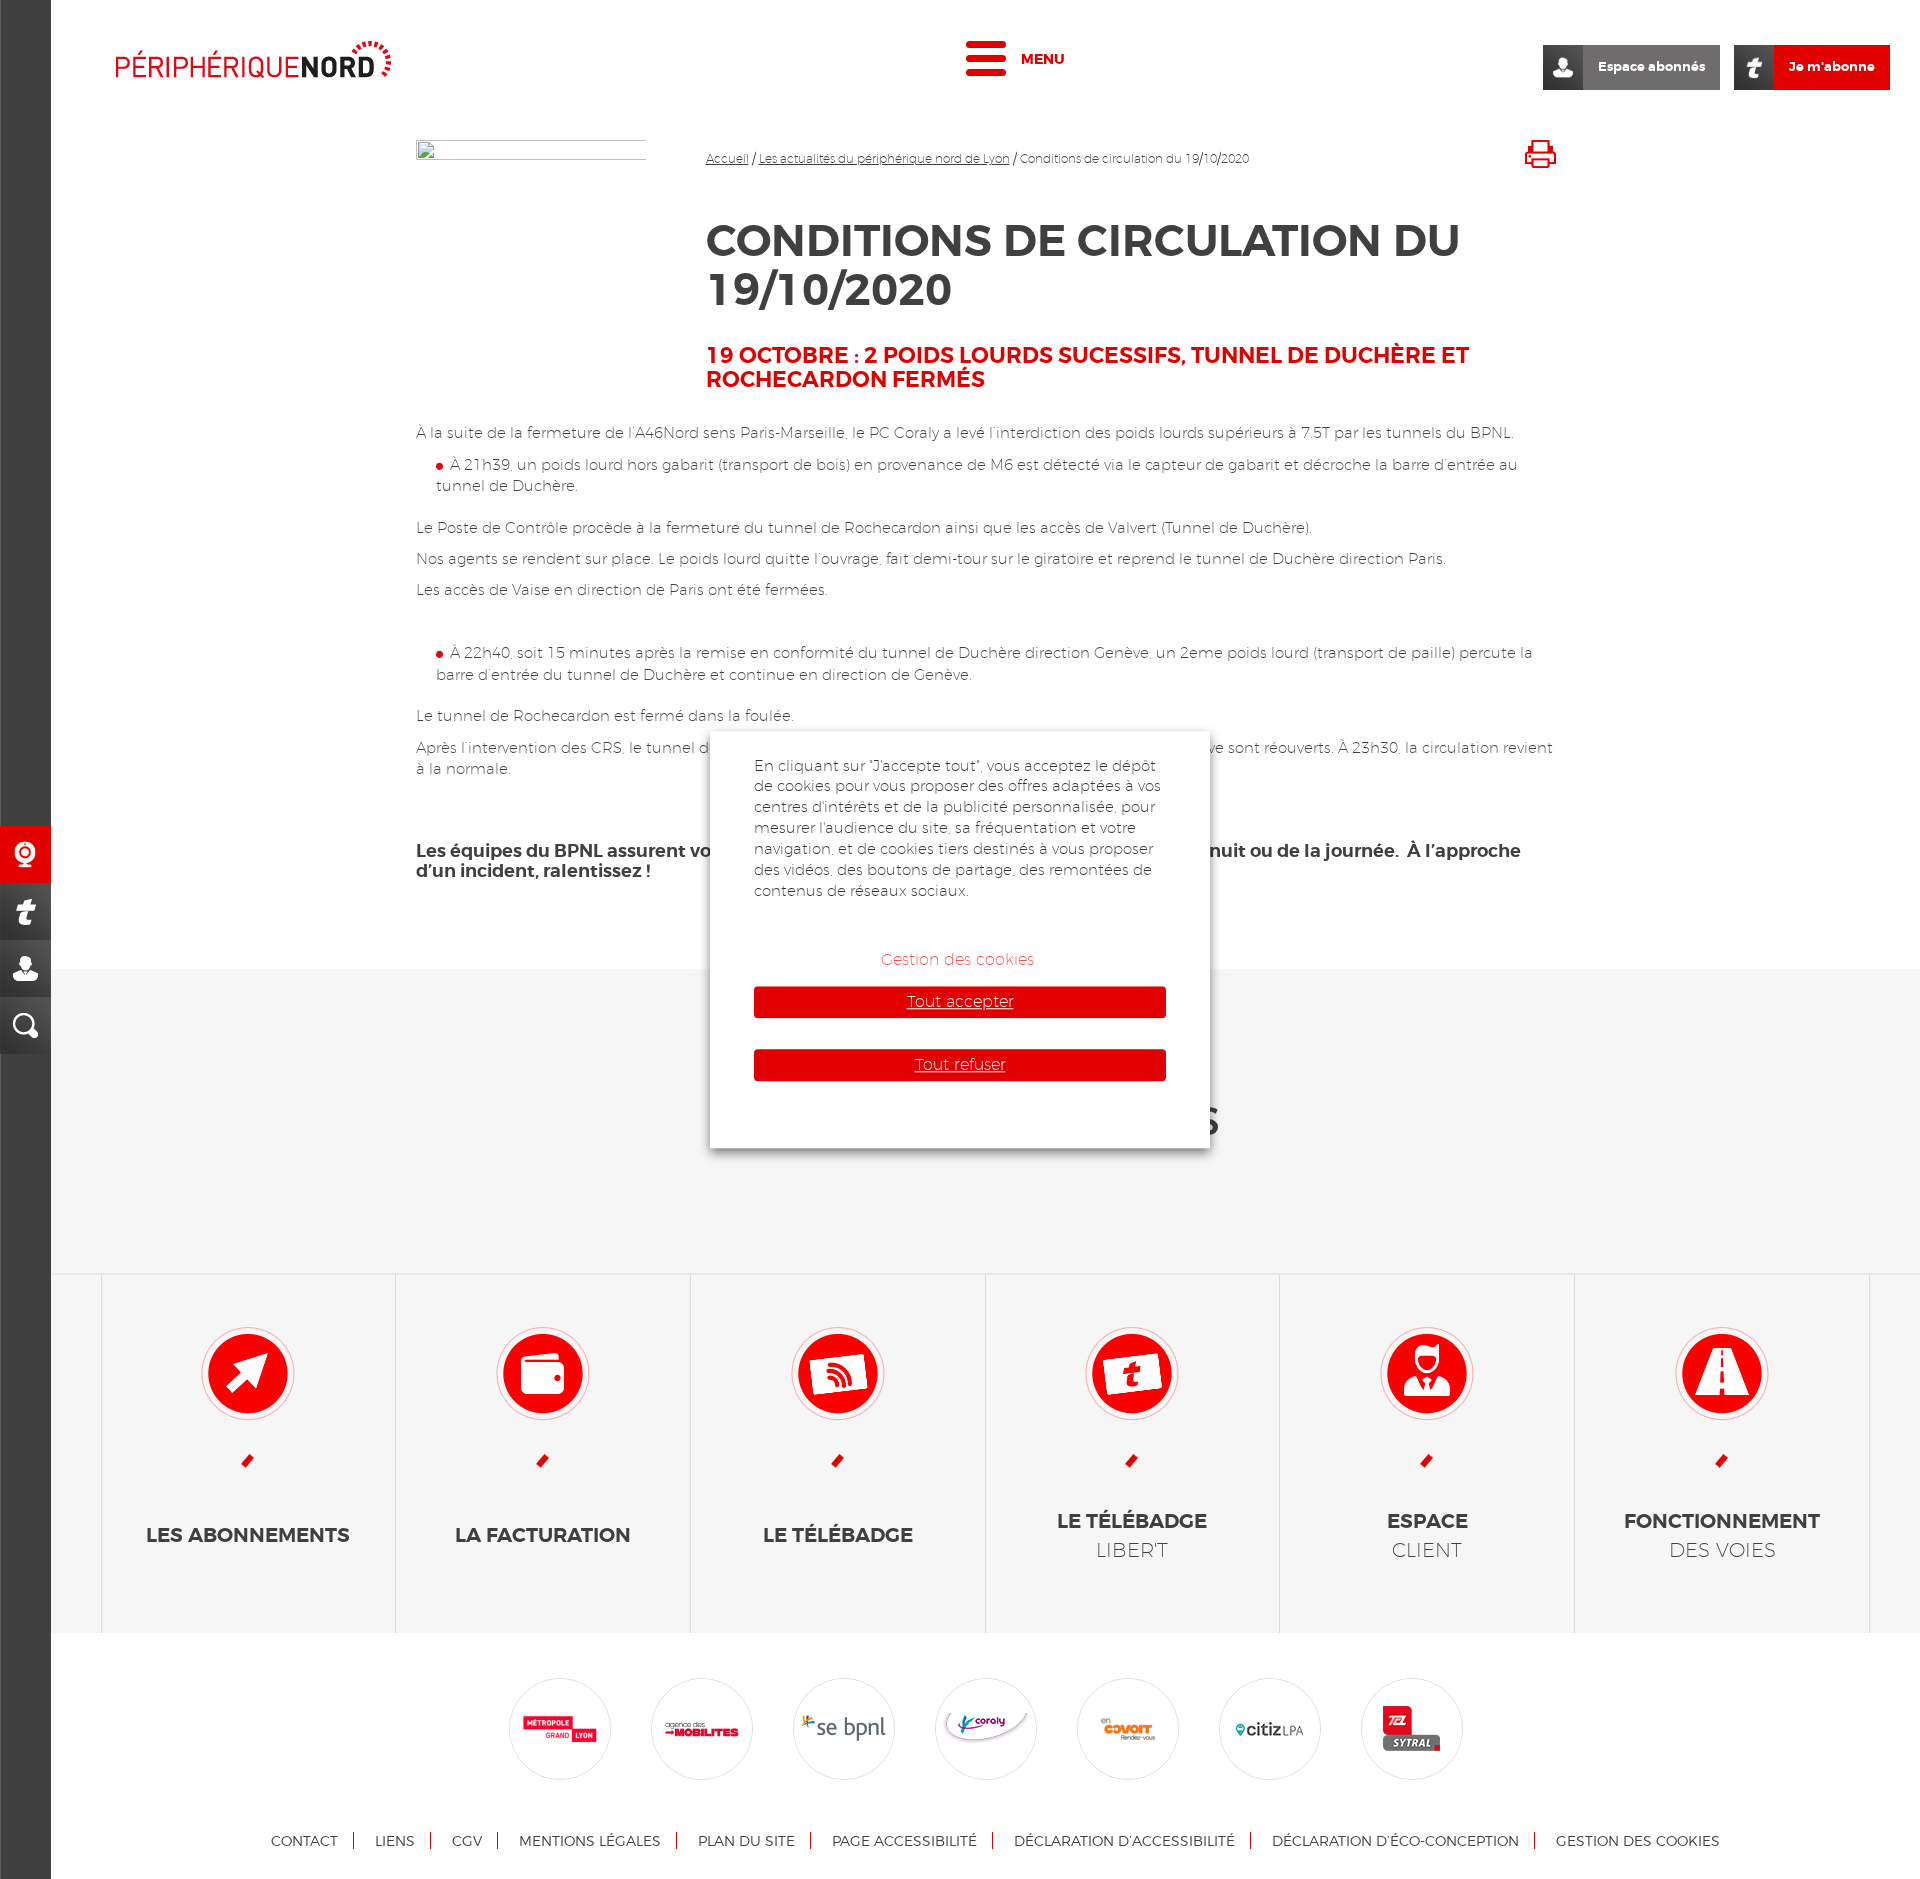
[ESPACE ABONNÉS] (25, 968)
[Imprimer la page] (1540, 152)
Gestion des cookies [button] (957, 959)
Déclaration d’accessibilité (1124, 1840)
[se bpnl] (844, 1728)
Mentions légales (590, 1840)
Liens (395, 1840)
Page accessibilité (904, 1840)
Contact (304, 1840)
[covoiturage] (1128, 1728)
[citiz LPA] (1270, 1728)
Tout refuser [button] (960, 1064)
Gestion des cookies (1638, 1840)
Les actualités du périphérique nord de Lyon (884, 158)
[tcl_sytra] (1412, 1728)
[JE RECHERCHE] (25, 1025)
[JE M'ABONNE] (25, 911)
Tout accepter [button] (960, 1001)
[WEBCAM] (25, 854)
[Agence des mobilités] (702, 1728)
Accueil (727, 158)
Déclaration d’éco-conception (1395, 1840)
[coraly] (986, 1728)
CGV (467, 1840)
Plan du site (746, 1840)
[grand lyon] (560, 1728)
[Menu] (986, 63)
